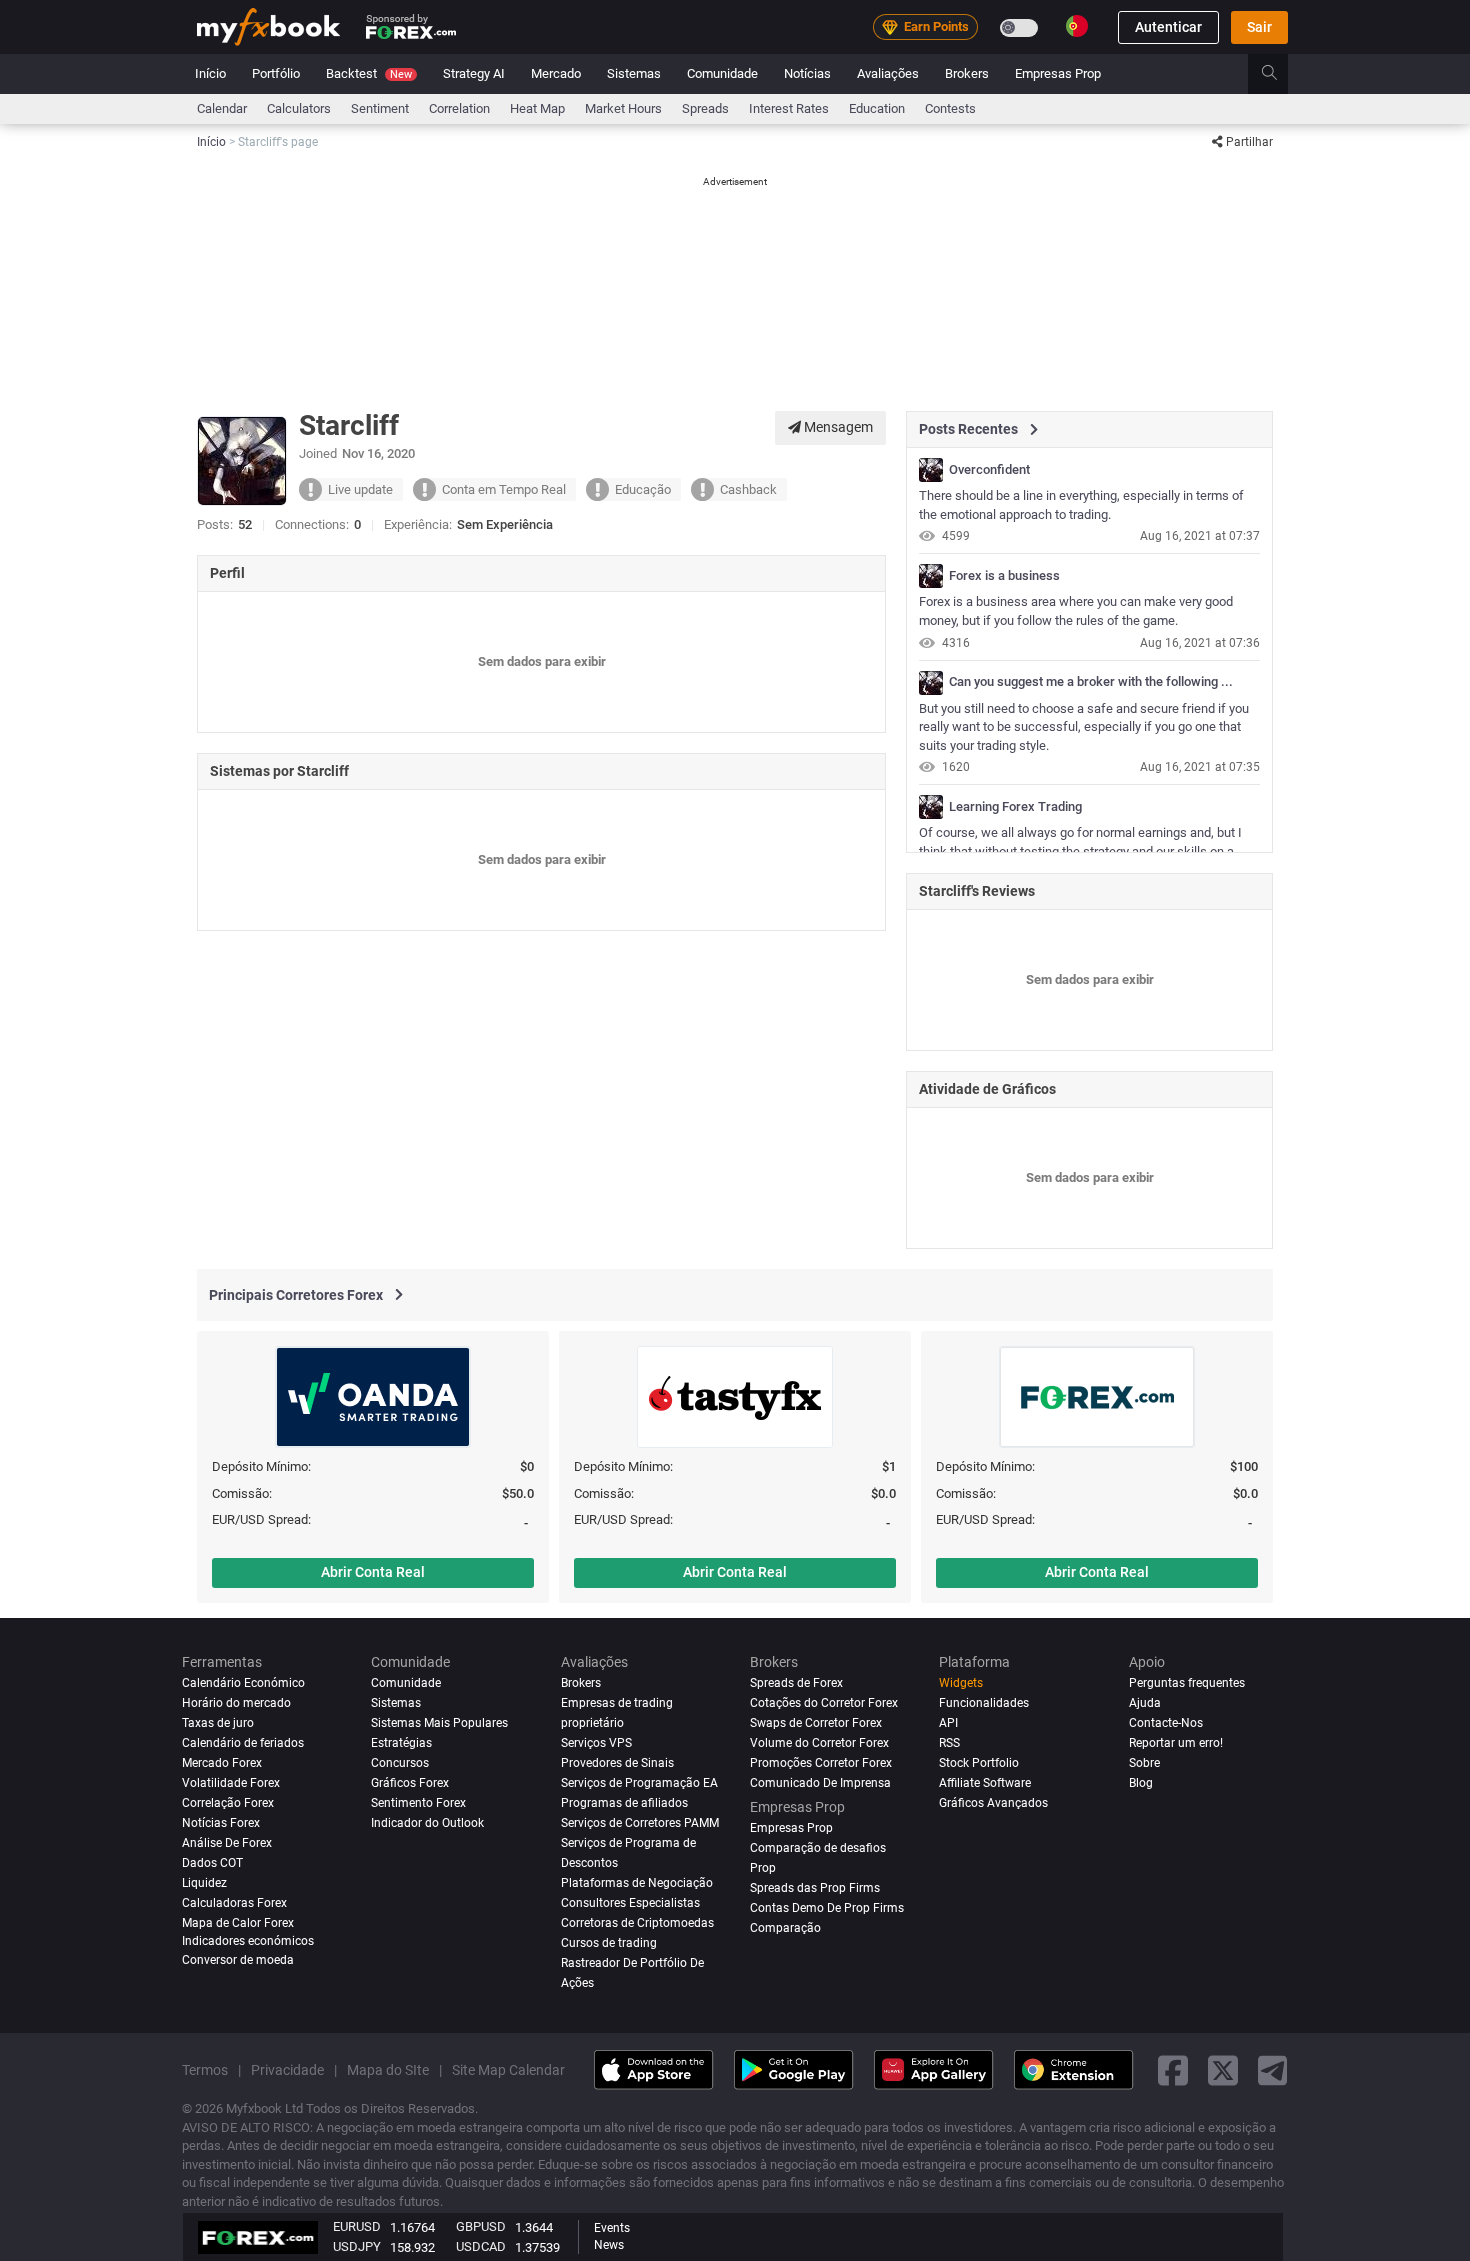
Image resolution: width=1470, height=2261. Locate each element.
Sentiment (380, 108)
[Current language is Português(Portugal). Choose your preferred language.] (1077, 26)
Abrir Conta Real (373, 1572)
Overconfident (989, 470)
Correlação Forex (228, 1803)
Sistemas (634, 73)
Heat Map (537, 108)
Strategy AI (474, 73)
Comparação (785, 1928)
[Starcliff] (931, 470)
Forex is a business (1004, 576)
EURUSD (357, 2226)
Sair (1259, 27)
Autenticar (1168, 27)
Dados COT (212, 1863)
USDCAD (481, 2246)
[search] (1280, 74)
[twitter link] (1223, 2069)
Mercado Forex (222, 1763)
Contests (950, 108)
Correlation (459, 108)
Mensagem (837, 427)
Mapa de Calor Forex (238, 1923)
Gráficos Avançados (993, 1803)
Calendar (222, 108)
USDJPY (357, 2246)
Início (210, 73)
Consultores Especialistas (630, 1903)
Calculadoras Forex (234, 1903)
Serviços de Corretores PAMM (640, 1823)
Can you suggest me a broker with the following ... (1091, 682)
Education (877, 108)
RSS (949, 1743)
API (948, 1723)
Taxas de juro (218, 1723)
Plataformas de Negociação (637, 1883)
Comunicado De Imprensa (820, 1783)
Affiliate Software (985, 1783)
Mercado (556, 73)
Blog (1141, 1783)
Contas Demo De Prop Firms (827, 1908)
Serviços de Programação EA (639, 1783)
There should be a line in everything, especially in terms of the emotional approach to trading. (1081, 505)
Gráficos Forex (410, 1783)
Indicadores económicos (248, 1940)
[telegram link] (1273, 2069)
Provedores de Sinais (617, 1763)
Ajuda (1145, 1703)
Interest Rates (789, 108)
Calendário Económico (243, 1683)
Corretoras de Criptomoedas (637, 1923)
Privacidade (287, 2069)
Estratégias (401, 1743)
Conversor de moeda (238, 1960)
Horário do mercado (236, 1703)
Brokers (967, 73)
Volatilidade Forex (231, 1783)
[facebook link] (1173, 2069)
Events (612, 2228)
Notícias (807, 73)
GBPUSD (481, 2226)
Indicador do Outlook (427, 1823)
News (609, 2245)
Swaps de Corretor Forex (816, 1723)
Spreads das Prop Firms (815, 1888)
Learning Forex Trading (1015, 807)
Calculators (299, 108)
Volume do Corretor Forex (819, 1743)
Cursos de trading (609, 1942)
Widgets (961, 1683)
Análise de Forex (227, 1843)
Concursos (400, 1763)
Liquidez (204, 1883)
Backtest (369, 73)
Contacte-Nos (1166, 1723)
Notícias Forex (221, 1823)
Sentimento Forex (418, 1803)
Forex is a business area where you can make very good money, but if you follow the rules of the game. (1076, 611)
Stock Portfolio (979, 1763)
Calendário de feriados (243, 1743)
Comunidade (722, 73)
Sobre (1144, 1763)
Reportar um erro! (1176, 1743)
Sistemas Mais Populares (439, 1723)
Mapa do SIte (388, 2069)
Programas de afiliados (624, 1803)
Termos (205, 2069)
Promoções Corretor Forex (821, 1763)
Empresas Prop (1058, 73)
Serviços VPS (596, 1743)
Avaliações (888, 73)
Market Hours (623, 108)
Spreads (705, 108)
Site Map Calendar (508, 2069)
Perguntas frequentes (1187, 1683)
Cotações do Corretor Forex (824, 1703)
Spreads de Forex (796, 1683)
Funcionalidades (984, 1703)
